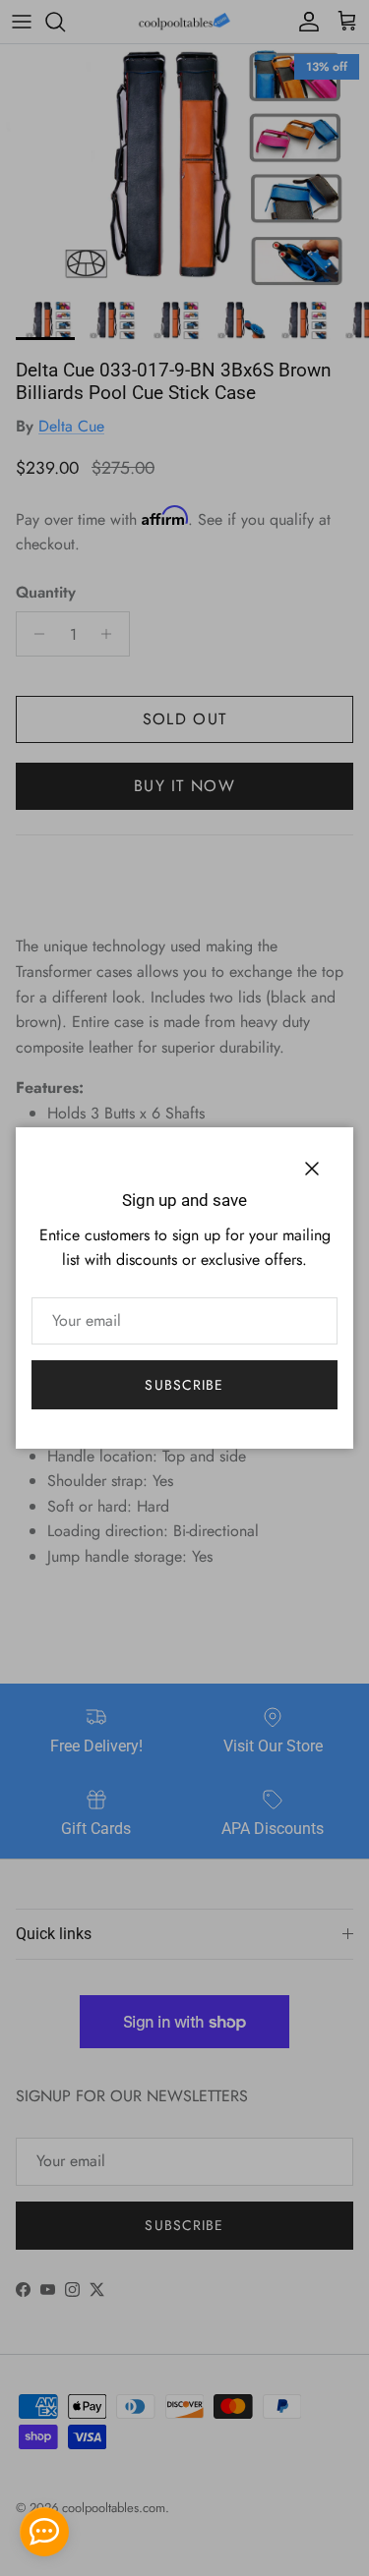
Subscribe (184, 1385)
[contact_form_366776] (44, 2532)
